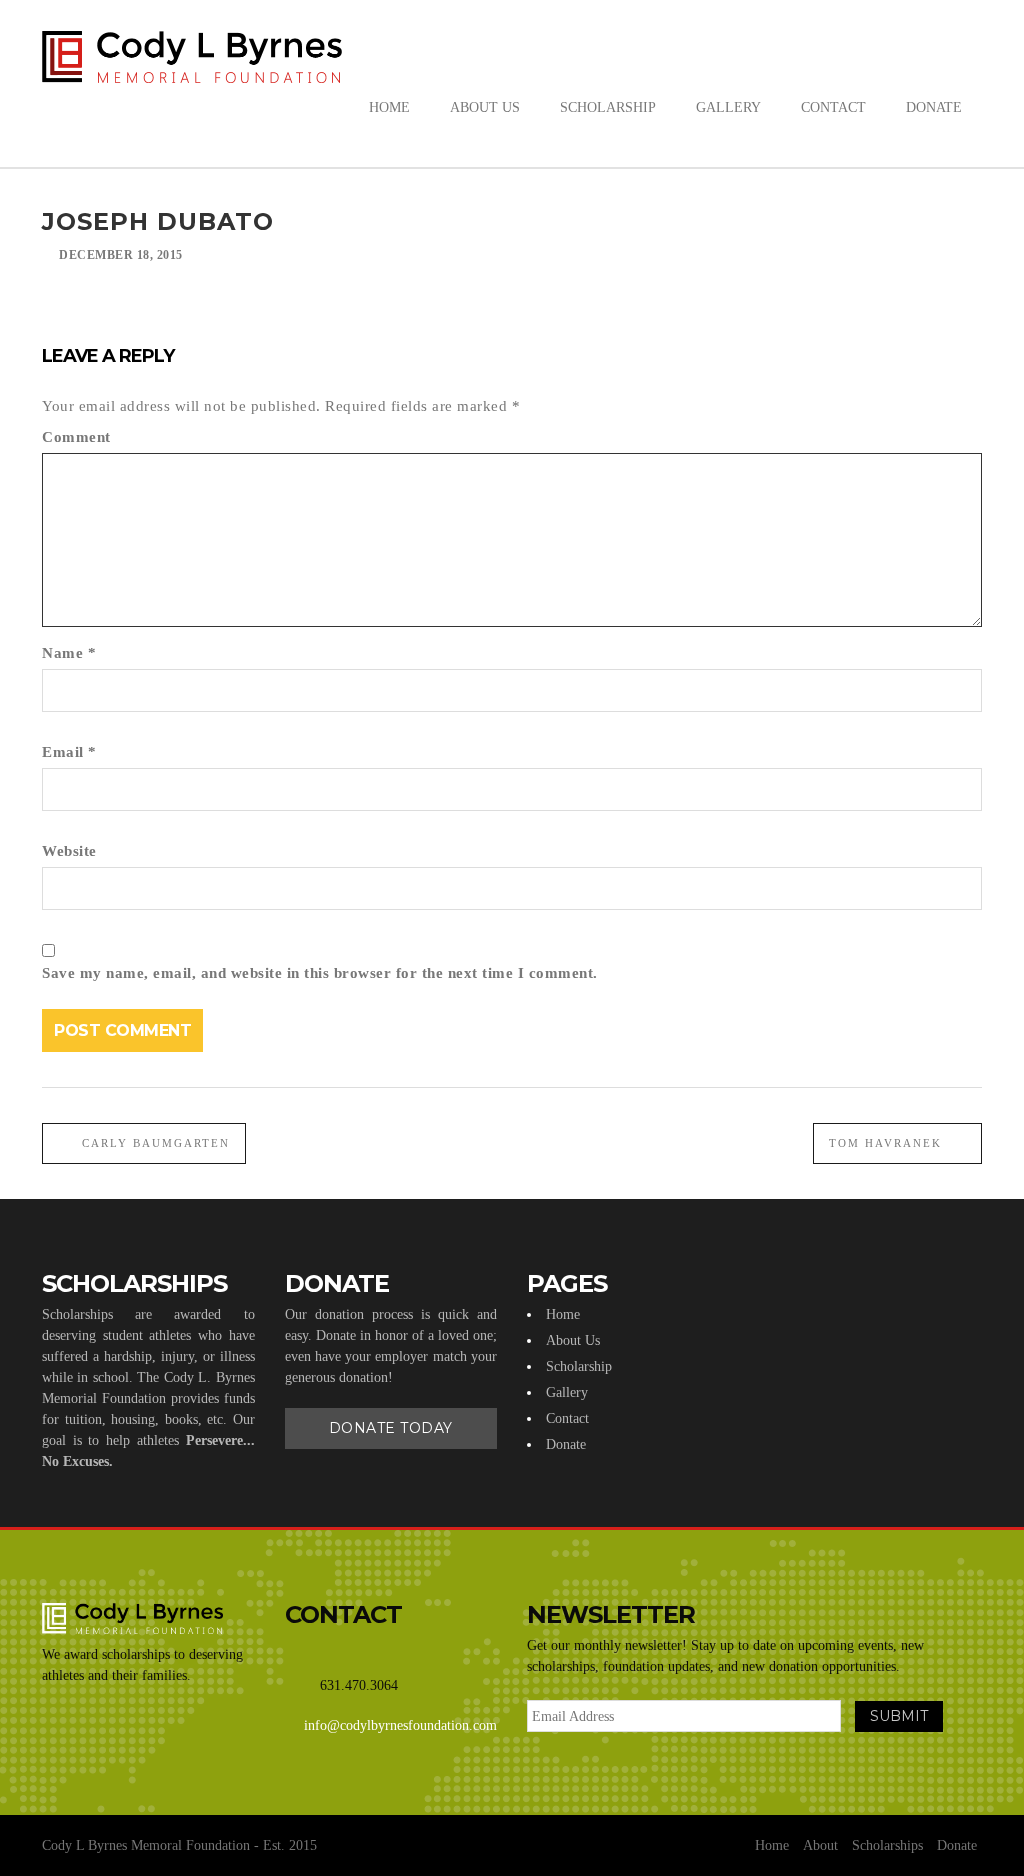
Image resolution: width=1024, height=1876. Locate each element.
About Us (573, 1340)
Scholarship (579, 1366)
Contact (567, 1418)
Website (69, 851)
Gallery (567, 1392)
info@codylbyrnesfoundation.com (400, 1725)
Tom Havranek (888, 1143)
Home (563, 1314)
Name (69, 653)
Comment (76, 437)
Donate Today (391, 1428)
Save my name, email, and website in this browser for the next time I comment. (320, 973)
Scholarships (887, 1845)
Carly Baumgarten (153, 1143)
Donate (566, 1444)
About (820, 1845)
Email (69, 752)
